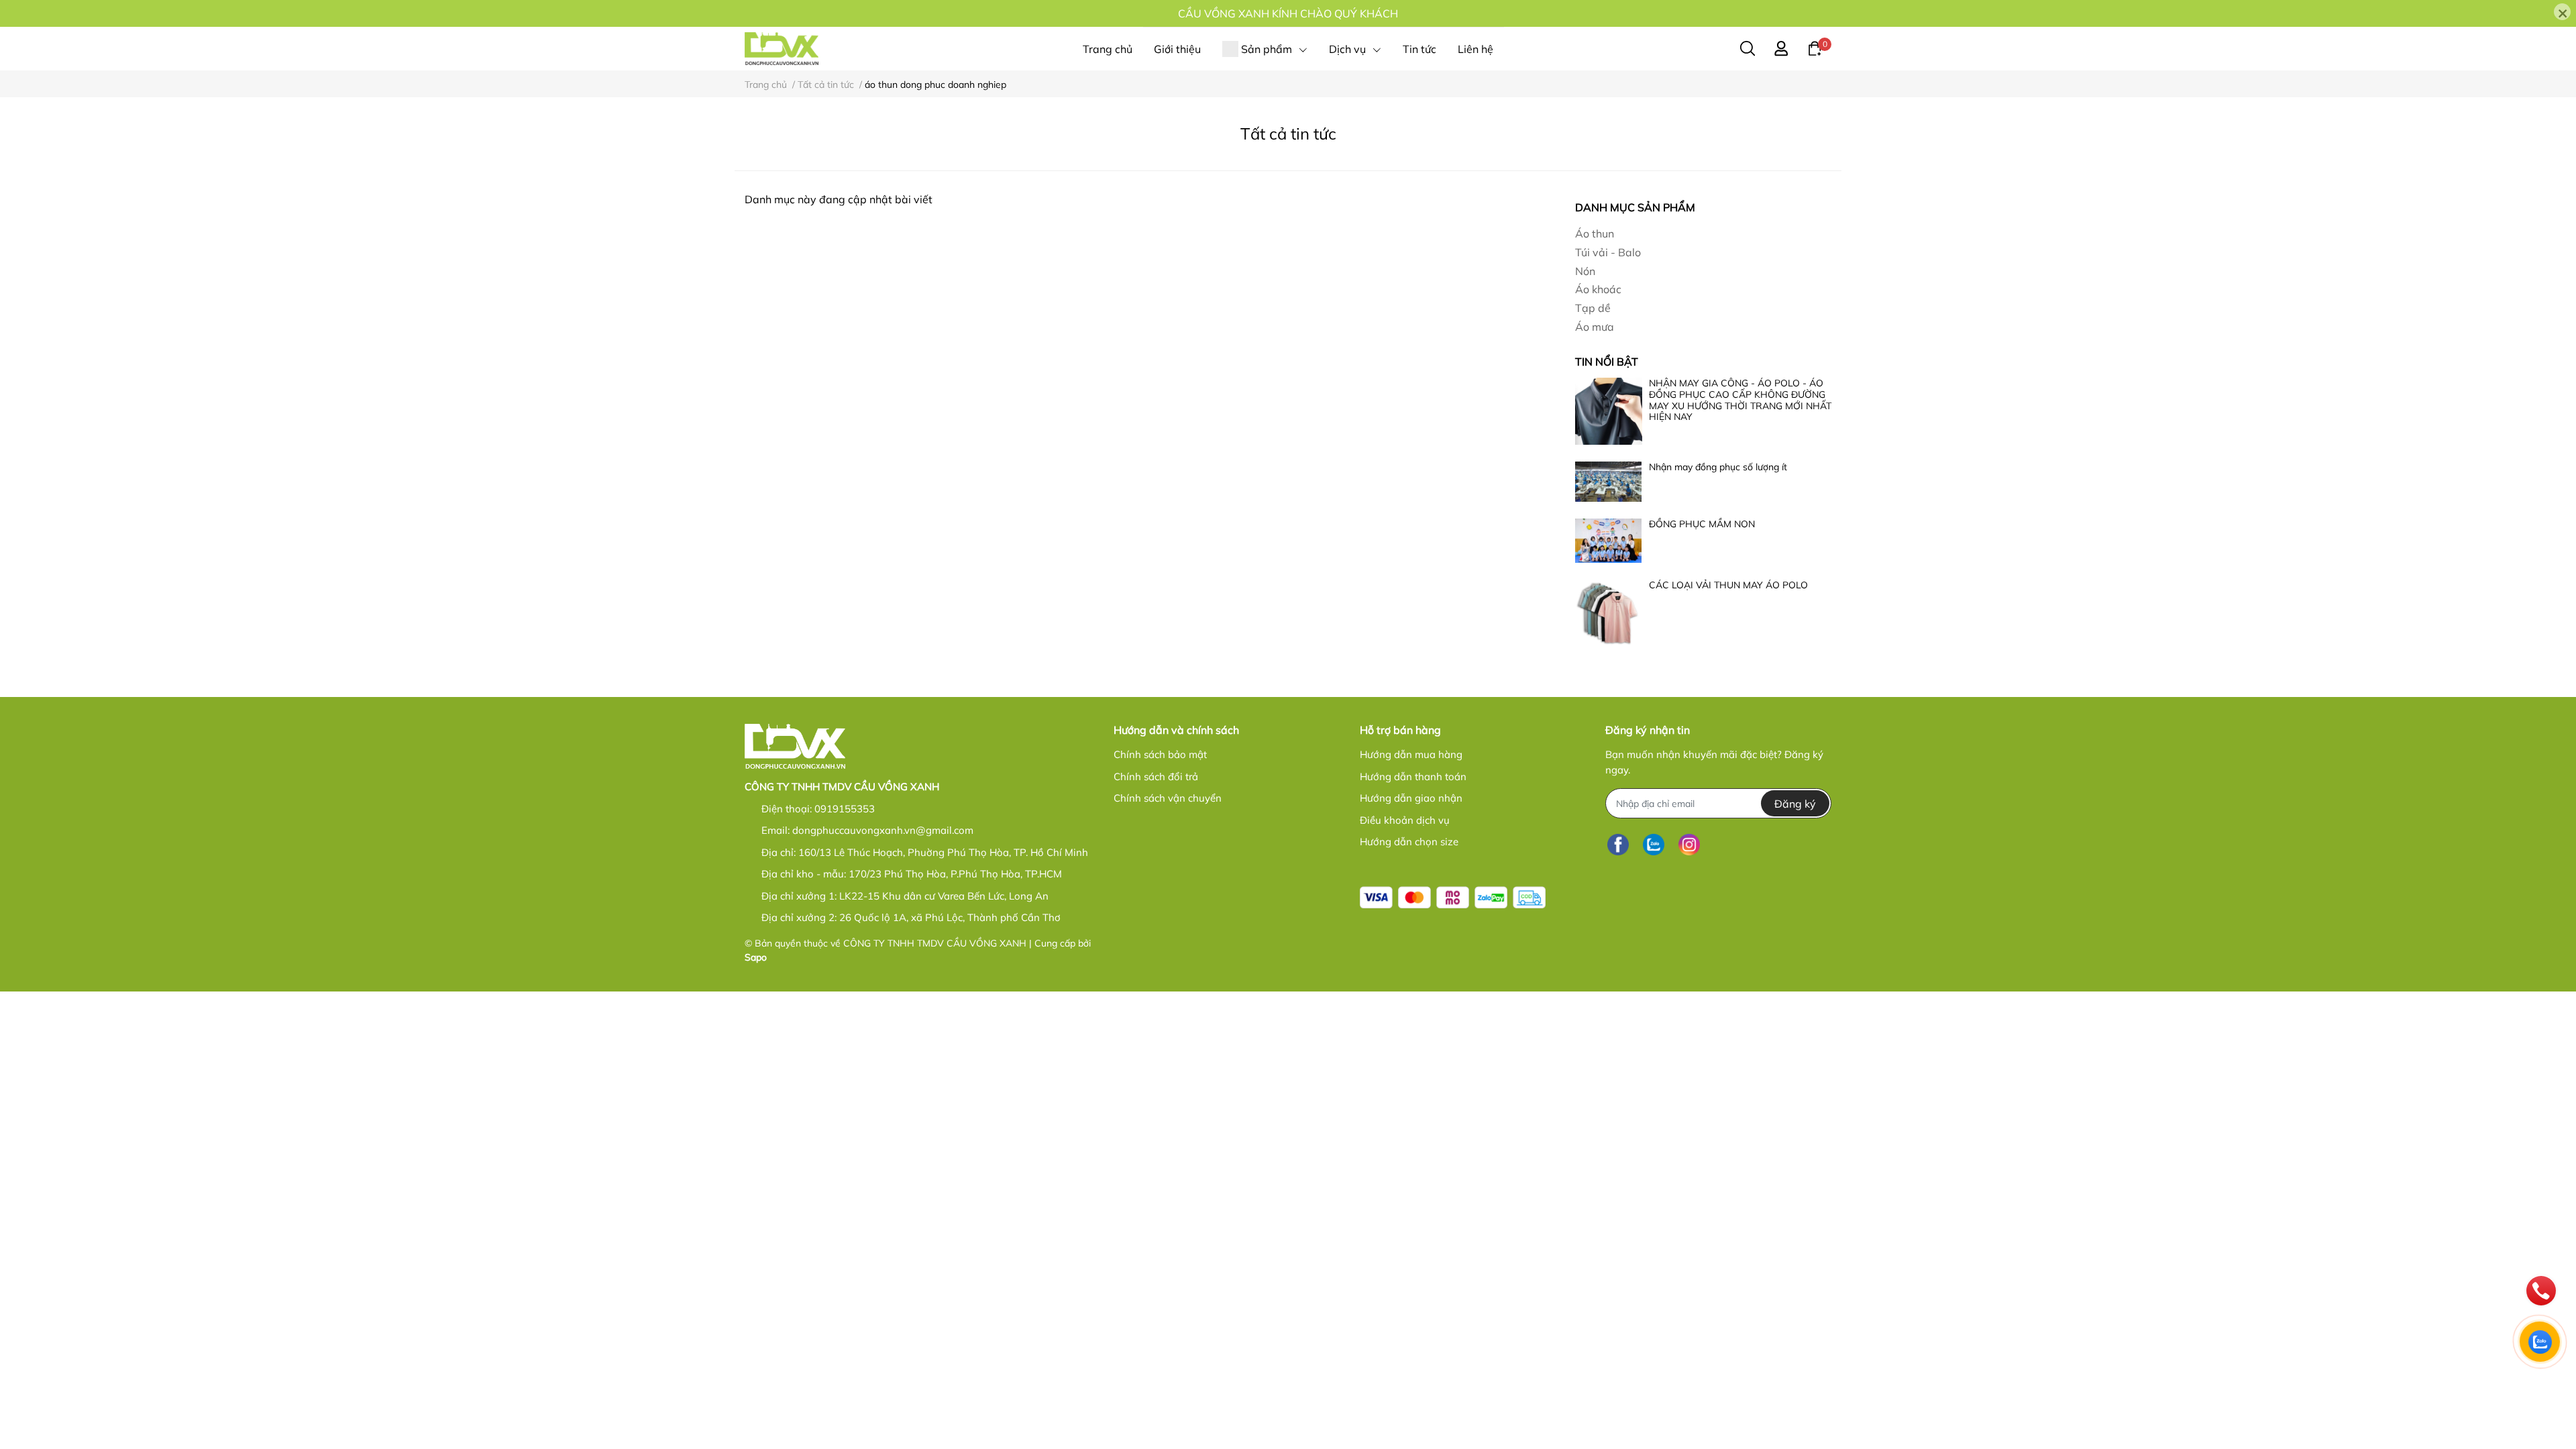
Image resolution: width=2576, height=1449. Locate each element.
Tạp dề (1593, 308)
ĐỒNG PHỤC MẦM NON (1702, 524)
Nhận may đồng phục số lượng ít (1718, 467)
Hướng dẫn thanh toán (1413, 776)
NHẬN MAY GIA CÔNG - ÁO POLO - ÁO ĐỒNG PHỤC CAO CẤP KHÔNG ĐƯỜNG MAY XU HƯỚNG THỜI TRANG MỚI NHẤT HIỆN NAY (1740, 400)
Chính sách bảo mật (1160, 754)
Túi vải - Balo (1608, 252)
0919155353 (845, 809)
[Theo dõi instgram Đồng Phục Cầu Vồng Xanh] (1689, 844)
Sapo (756, 957)
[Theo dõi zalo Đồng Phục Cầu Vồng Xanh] (1654, 844)
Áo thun (1595, 233)
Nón (1585, 271)
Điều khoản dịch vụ (1405, 820)
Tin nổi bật (1607, 362)
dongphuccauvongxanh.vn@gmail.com (883, 830)
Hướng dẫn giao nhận (1411, 798)
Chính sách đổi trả (1156, 776)
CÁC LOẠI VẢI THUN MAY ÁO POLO (1728, 585)
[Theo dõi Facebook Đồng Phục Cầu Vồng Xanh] (1618, 844)
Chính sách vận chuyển (1168, 798)
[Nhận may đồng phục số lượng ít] (1609, 482)
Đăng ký (1795, 804)
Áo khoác (1598, 289)
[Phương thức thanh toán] (1453, 897)
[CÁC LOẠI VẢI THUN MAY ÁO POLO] (1609, 613)
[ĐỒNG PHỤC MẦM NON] (1609, 541)
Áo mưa (1595, 327)
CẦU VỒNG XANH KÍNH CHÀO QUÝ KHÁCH (1288, 13)
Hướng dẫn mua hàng (1411, 754)
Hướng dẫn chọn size (1409, 842)
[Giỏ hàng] (1815, 48)
